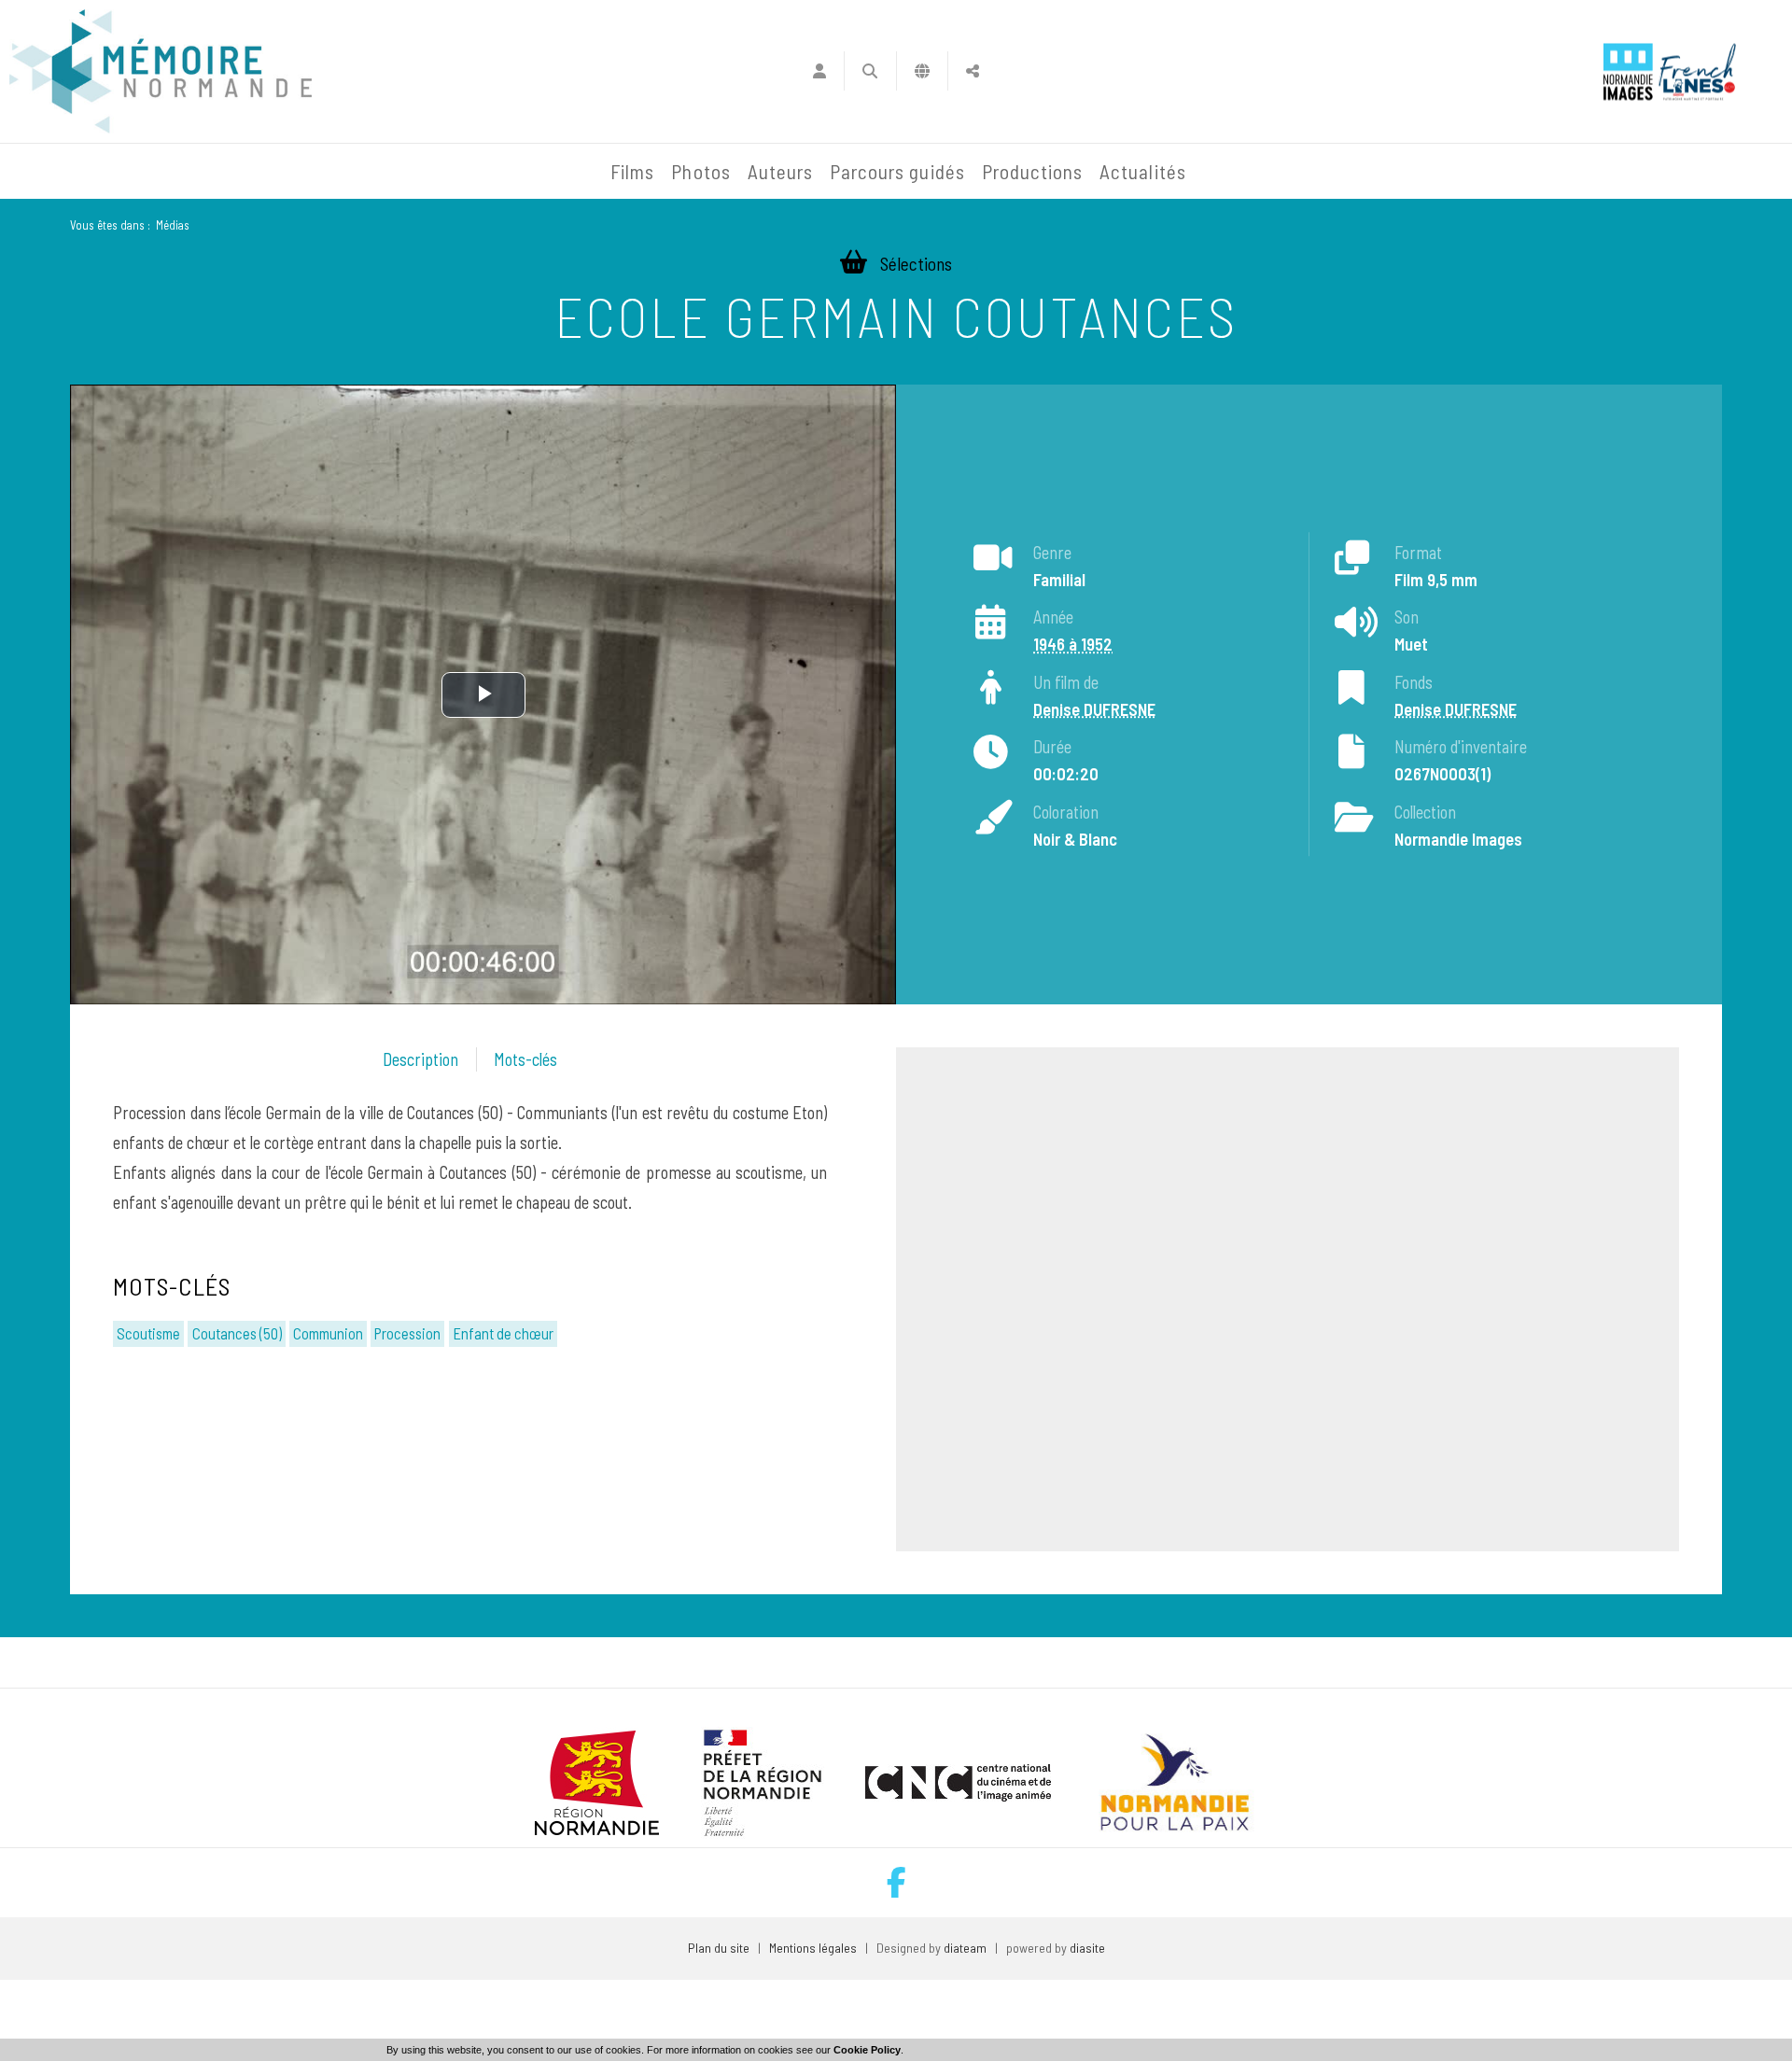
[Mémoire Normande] (400, 172)
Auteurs (780, 171)
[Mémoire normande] (161, 71)
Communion (328, 1333)
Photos (700, 171)
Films (632, 171)
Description (420, 1059)
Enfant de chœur (503, 1333)
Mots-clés (525, 1059)
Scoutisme (148, 1333)
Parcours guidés (897, 171)
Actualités (1143, 171)
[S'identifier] (819, 71)
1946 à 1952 (1073, 644)
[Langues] (923, 71)
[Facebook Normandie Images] (896, 1882)
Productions (1033, 171)
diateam (965, 1948)
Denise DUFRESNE (1094, 709)
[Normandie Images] (1628, 71)
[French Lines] (1697, 71)
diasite (1087, 1948)
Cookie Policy (867, 2050)
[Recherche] (870, 71)
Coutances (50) (237, 1333)
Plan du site (719, 1948)
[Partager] (973, 71)
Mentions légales (813, 1948)
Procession (407, 1333)
